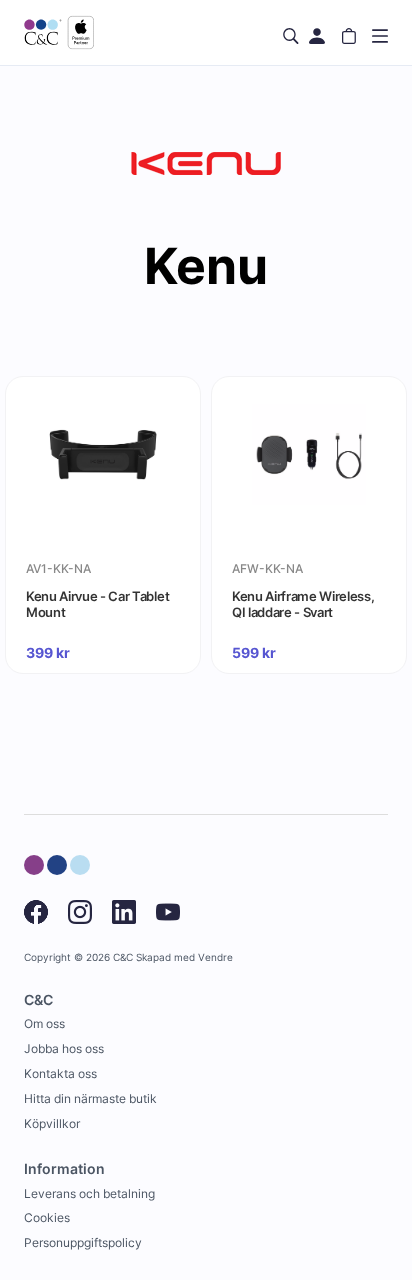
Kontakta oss (60, 1073)
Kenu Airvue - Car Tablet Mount (97, 604)
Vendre (215, 957)
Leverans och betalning (89, 1193)
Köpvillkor (52, 1123)
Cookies (47, 1217)
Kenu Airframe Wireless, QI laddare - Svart (303, 604)
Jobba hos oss (64, 1048)
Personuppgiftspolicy (83, 1242)
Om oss (44, 1023)
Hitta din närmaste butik (90, 1098)
